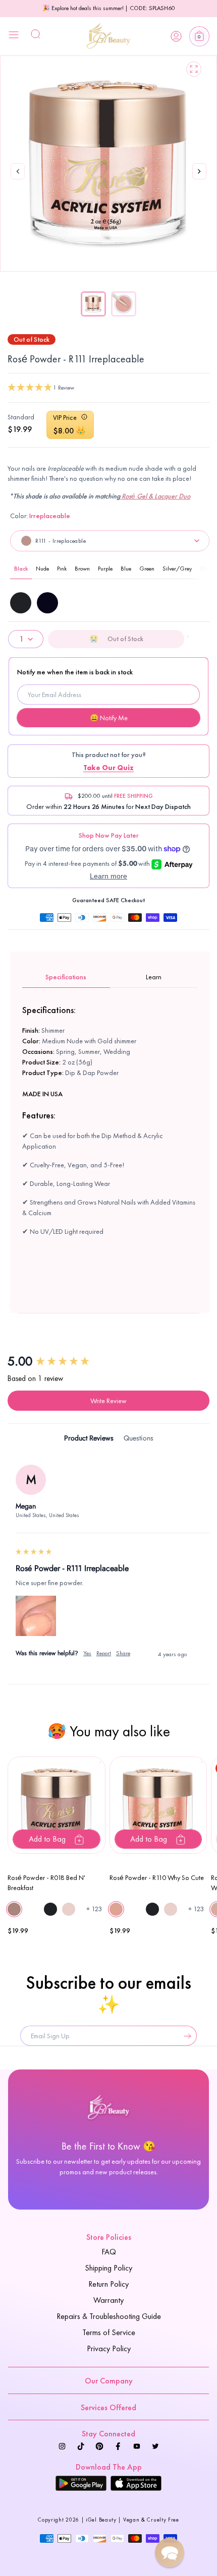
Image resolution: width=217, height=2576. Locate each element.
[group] (108, 1361)
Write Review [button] (108, 1401)
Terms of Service (109, 2332)
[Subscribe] (185, 2036)
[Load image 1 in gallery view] (93, 304)
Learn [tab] (154, 977)
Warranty (108, 2300)
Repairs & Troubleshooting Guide (109, 2316)
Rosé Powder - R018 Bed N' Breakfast (46, 1882)
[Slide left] (18, 172)
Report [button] (104, 1653)
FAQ (109, 2252)
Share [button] (123, 1653)
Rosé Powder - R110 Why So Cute (157, 1877)
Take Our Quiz (108, 768)
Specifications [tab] (66, 977)
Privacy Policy (109, 2348)
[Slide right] (199, 182)
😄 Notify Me (109, 718)
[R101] (47, 603)
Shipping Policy (108, 2268)
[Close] (14, 36)
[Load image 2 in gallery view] (124, 304)
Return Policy (108, 2284)
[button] (199, 36)
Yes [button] (87, 1653)
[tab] (89, 1440)
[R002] (21, 603)
